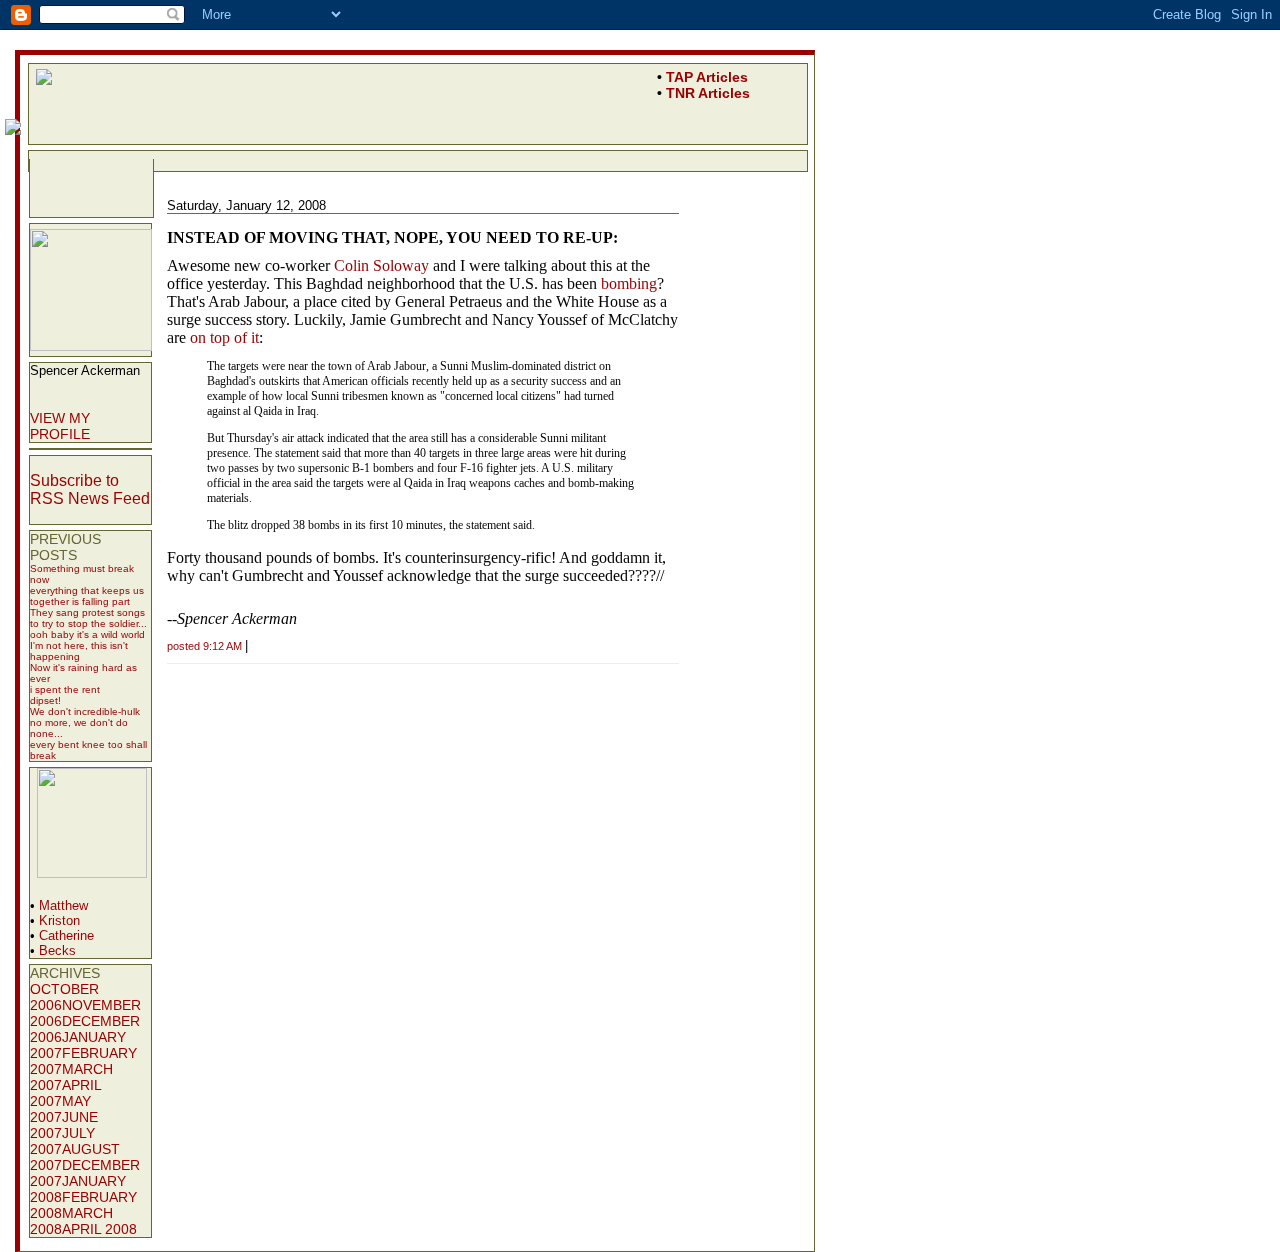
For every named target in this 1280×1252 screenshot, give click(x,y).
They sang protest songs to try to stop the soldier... (88, 618)
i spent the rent (65, 689)
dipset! (45, 700)
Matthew (63, 905)
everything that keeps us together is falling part (87, 596)
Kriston (59, 920)
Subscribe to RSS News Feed (90, 489)
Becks (57, 950)
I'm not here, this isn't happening (79, 651)
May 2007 (60, 1109)
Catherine (66, 935)
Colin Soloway (381, 265)
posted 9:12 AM (204, 646)
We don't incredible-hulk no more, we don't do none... (85, 722)
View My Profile (60, 426)
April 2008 (99, 1229)
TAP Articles (707, 77)
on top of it (224, 337)
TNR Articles (708, 93)
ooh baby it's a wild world (87, 634)
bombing (629, 283)
